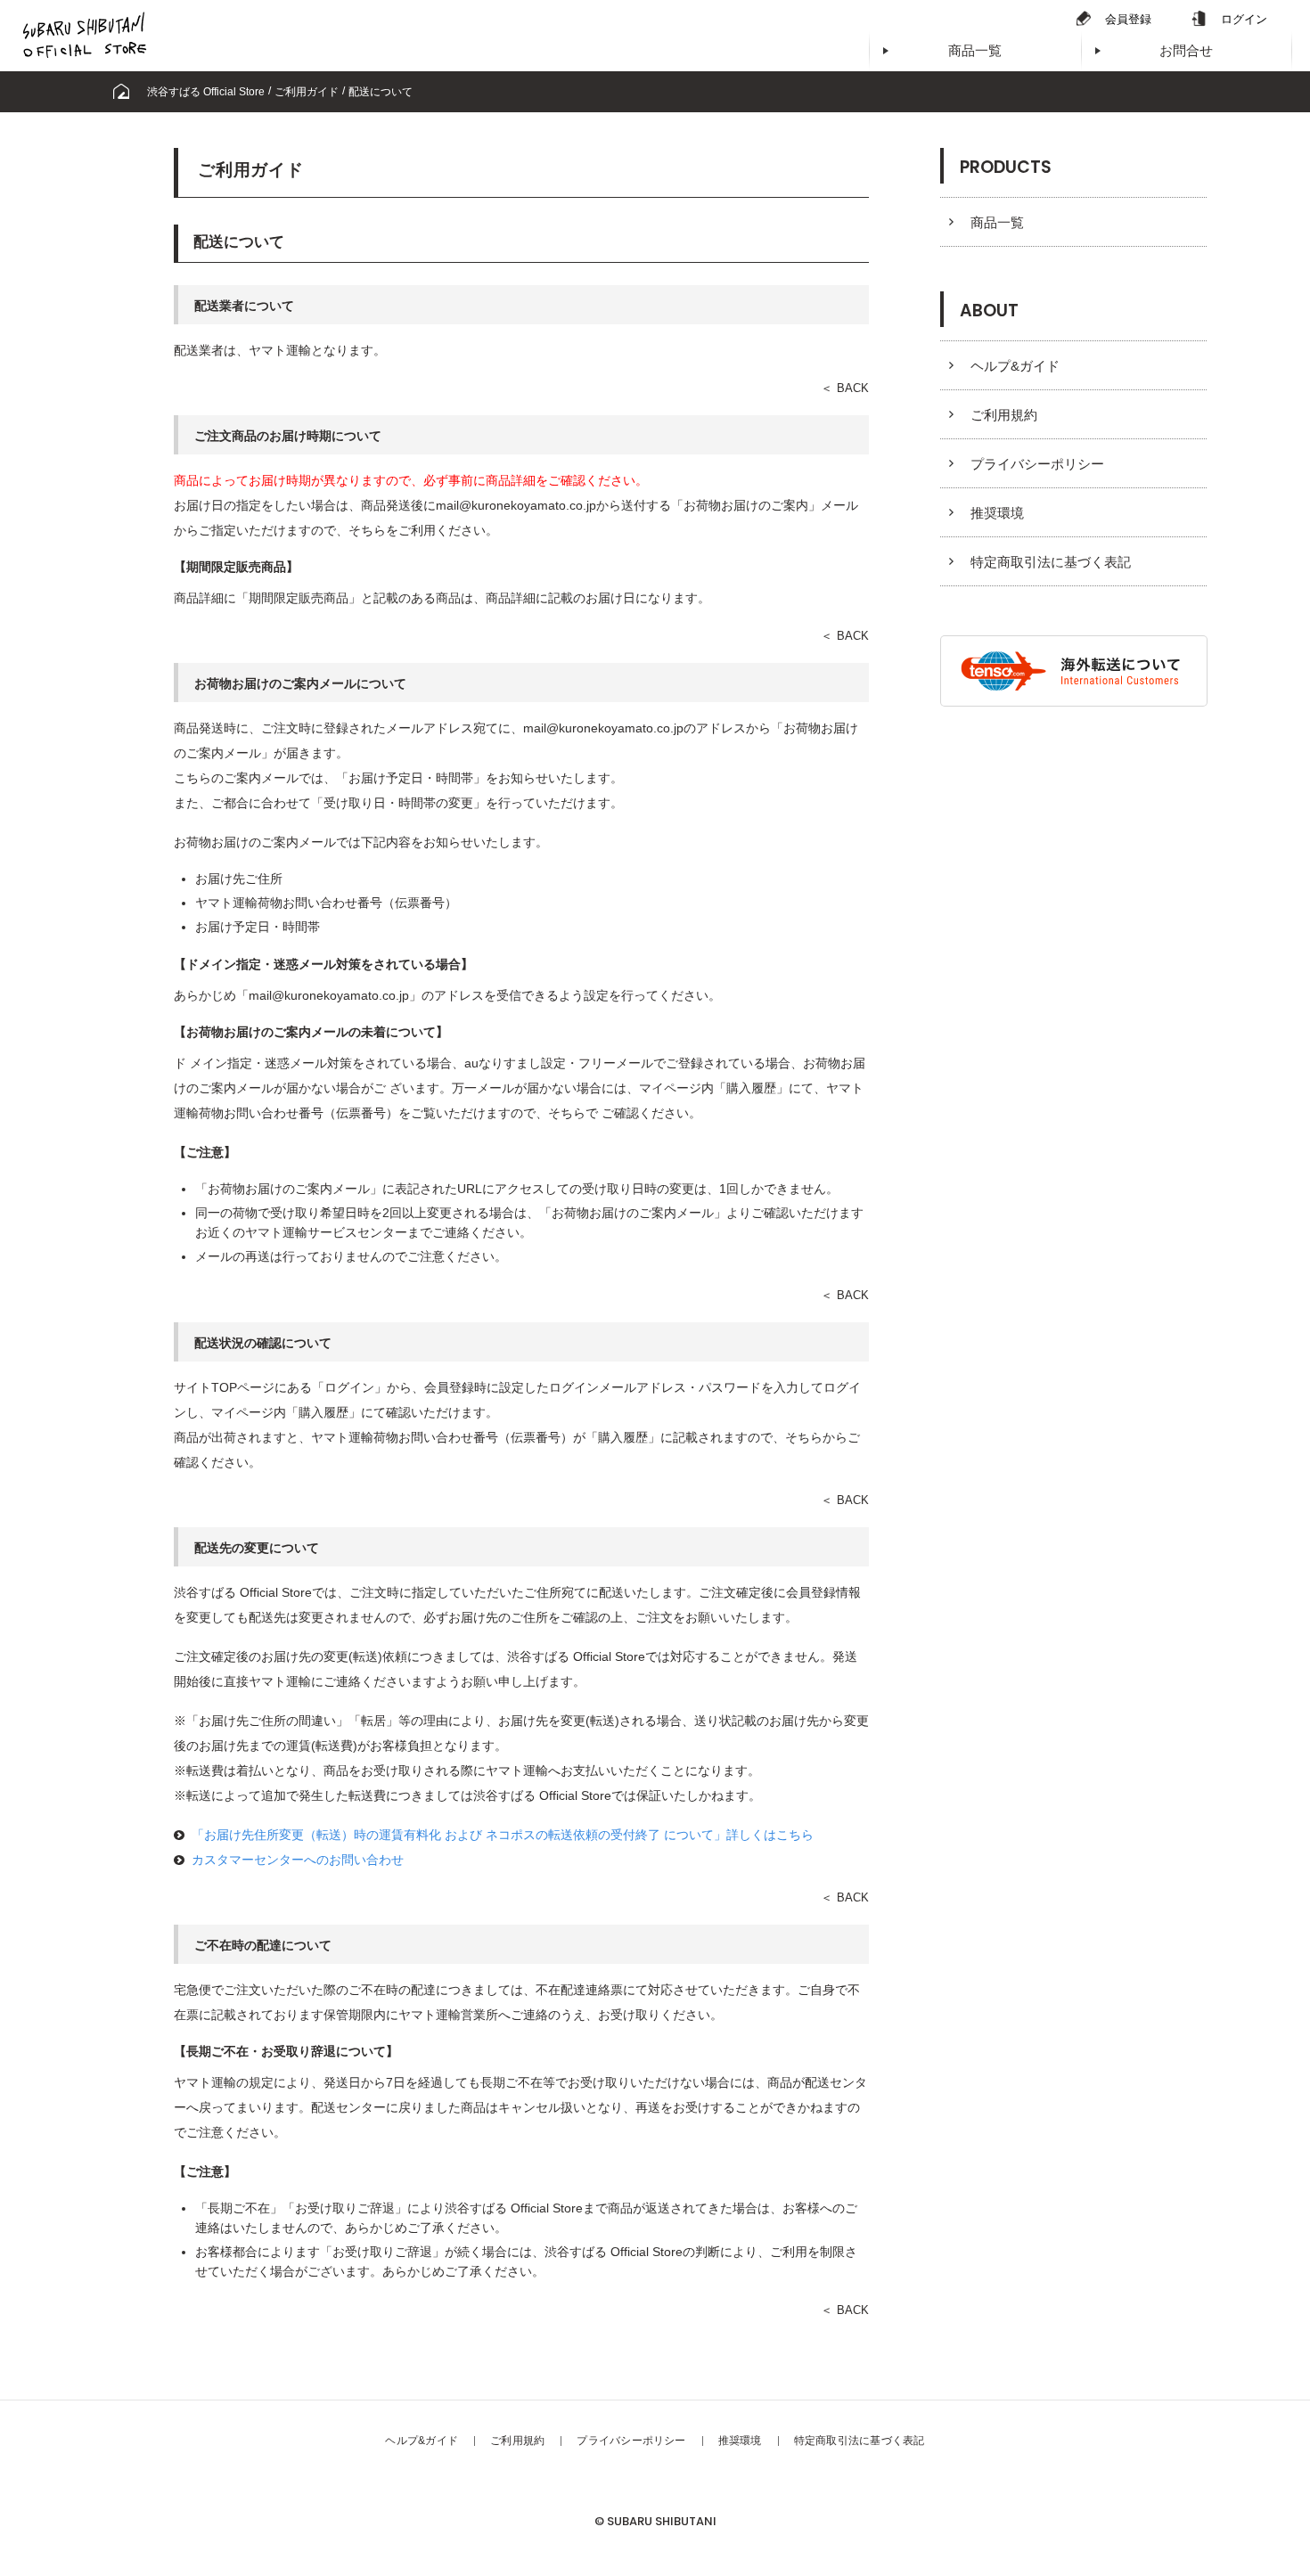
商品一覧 (975, 50)
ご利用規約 (1004, 415)
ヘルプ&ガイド (1015, 366)
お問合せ (1186, 50)
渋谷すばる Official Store (206, 92)
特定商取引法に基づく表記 (1051, 562)
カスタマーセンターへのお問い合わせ (298, 1860)
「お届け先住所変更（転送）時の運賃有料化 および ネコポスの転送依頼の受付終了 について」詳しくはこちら (503, 1835)
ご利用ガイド (307, 92)
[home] (121, 92)
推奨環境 (997, 513)
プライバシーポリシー (1037, 464)
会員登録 (1128, 19)
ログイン (1244, 19)
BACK (853, 388)
